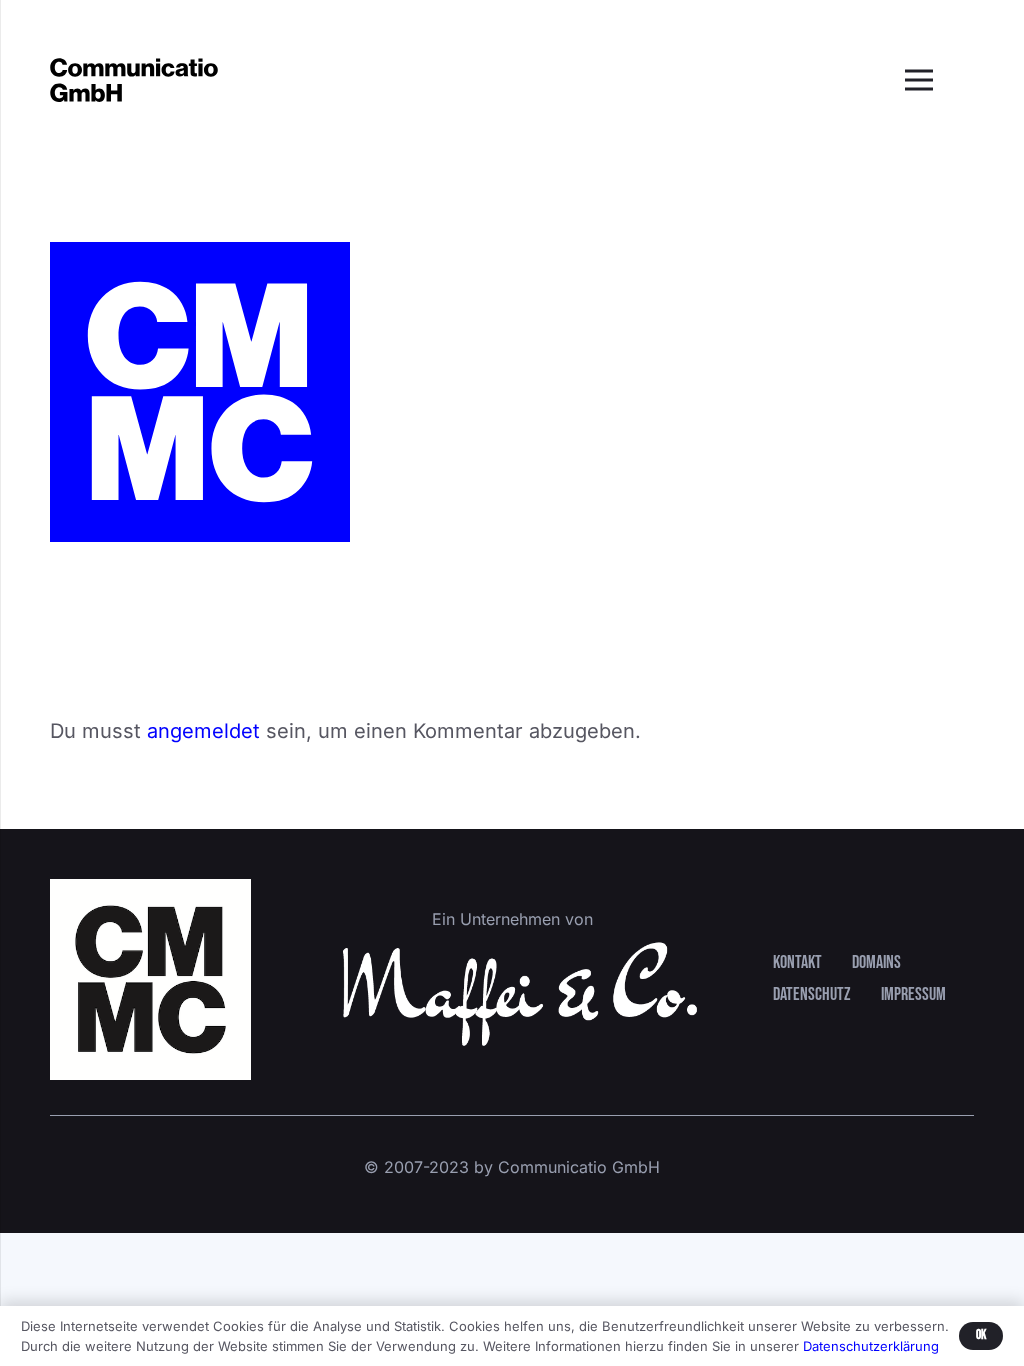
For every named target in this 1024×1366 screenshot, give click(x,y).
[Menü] (919, 80)
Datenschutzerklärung (871, 1346)
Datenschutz (812, 994)
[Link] (134, 80)
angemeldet (203, 731)
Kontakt (797, 962)
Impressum (913, 994)
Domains (876, 962)
